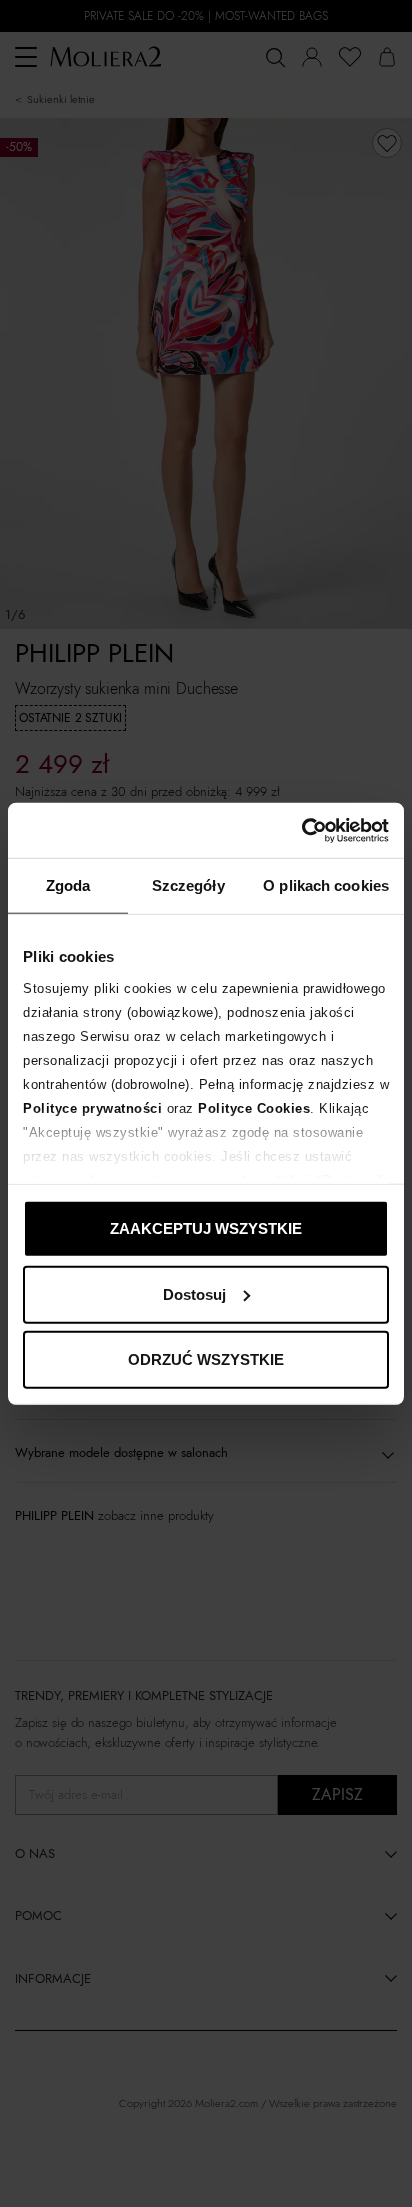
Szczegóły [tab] (188, 885)
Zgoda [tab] (68, 885)
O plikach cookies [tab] (326, 885)
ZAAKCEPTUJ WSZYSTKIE (206, 1228)
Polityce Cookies (254, 1107)
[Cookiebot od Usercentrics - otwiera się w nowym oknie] (301, 830)
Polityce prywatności (92, 1107)
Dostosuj (194, 1293)
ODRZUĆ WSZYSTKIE (206, 1359)
